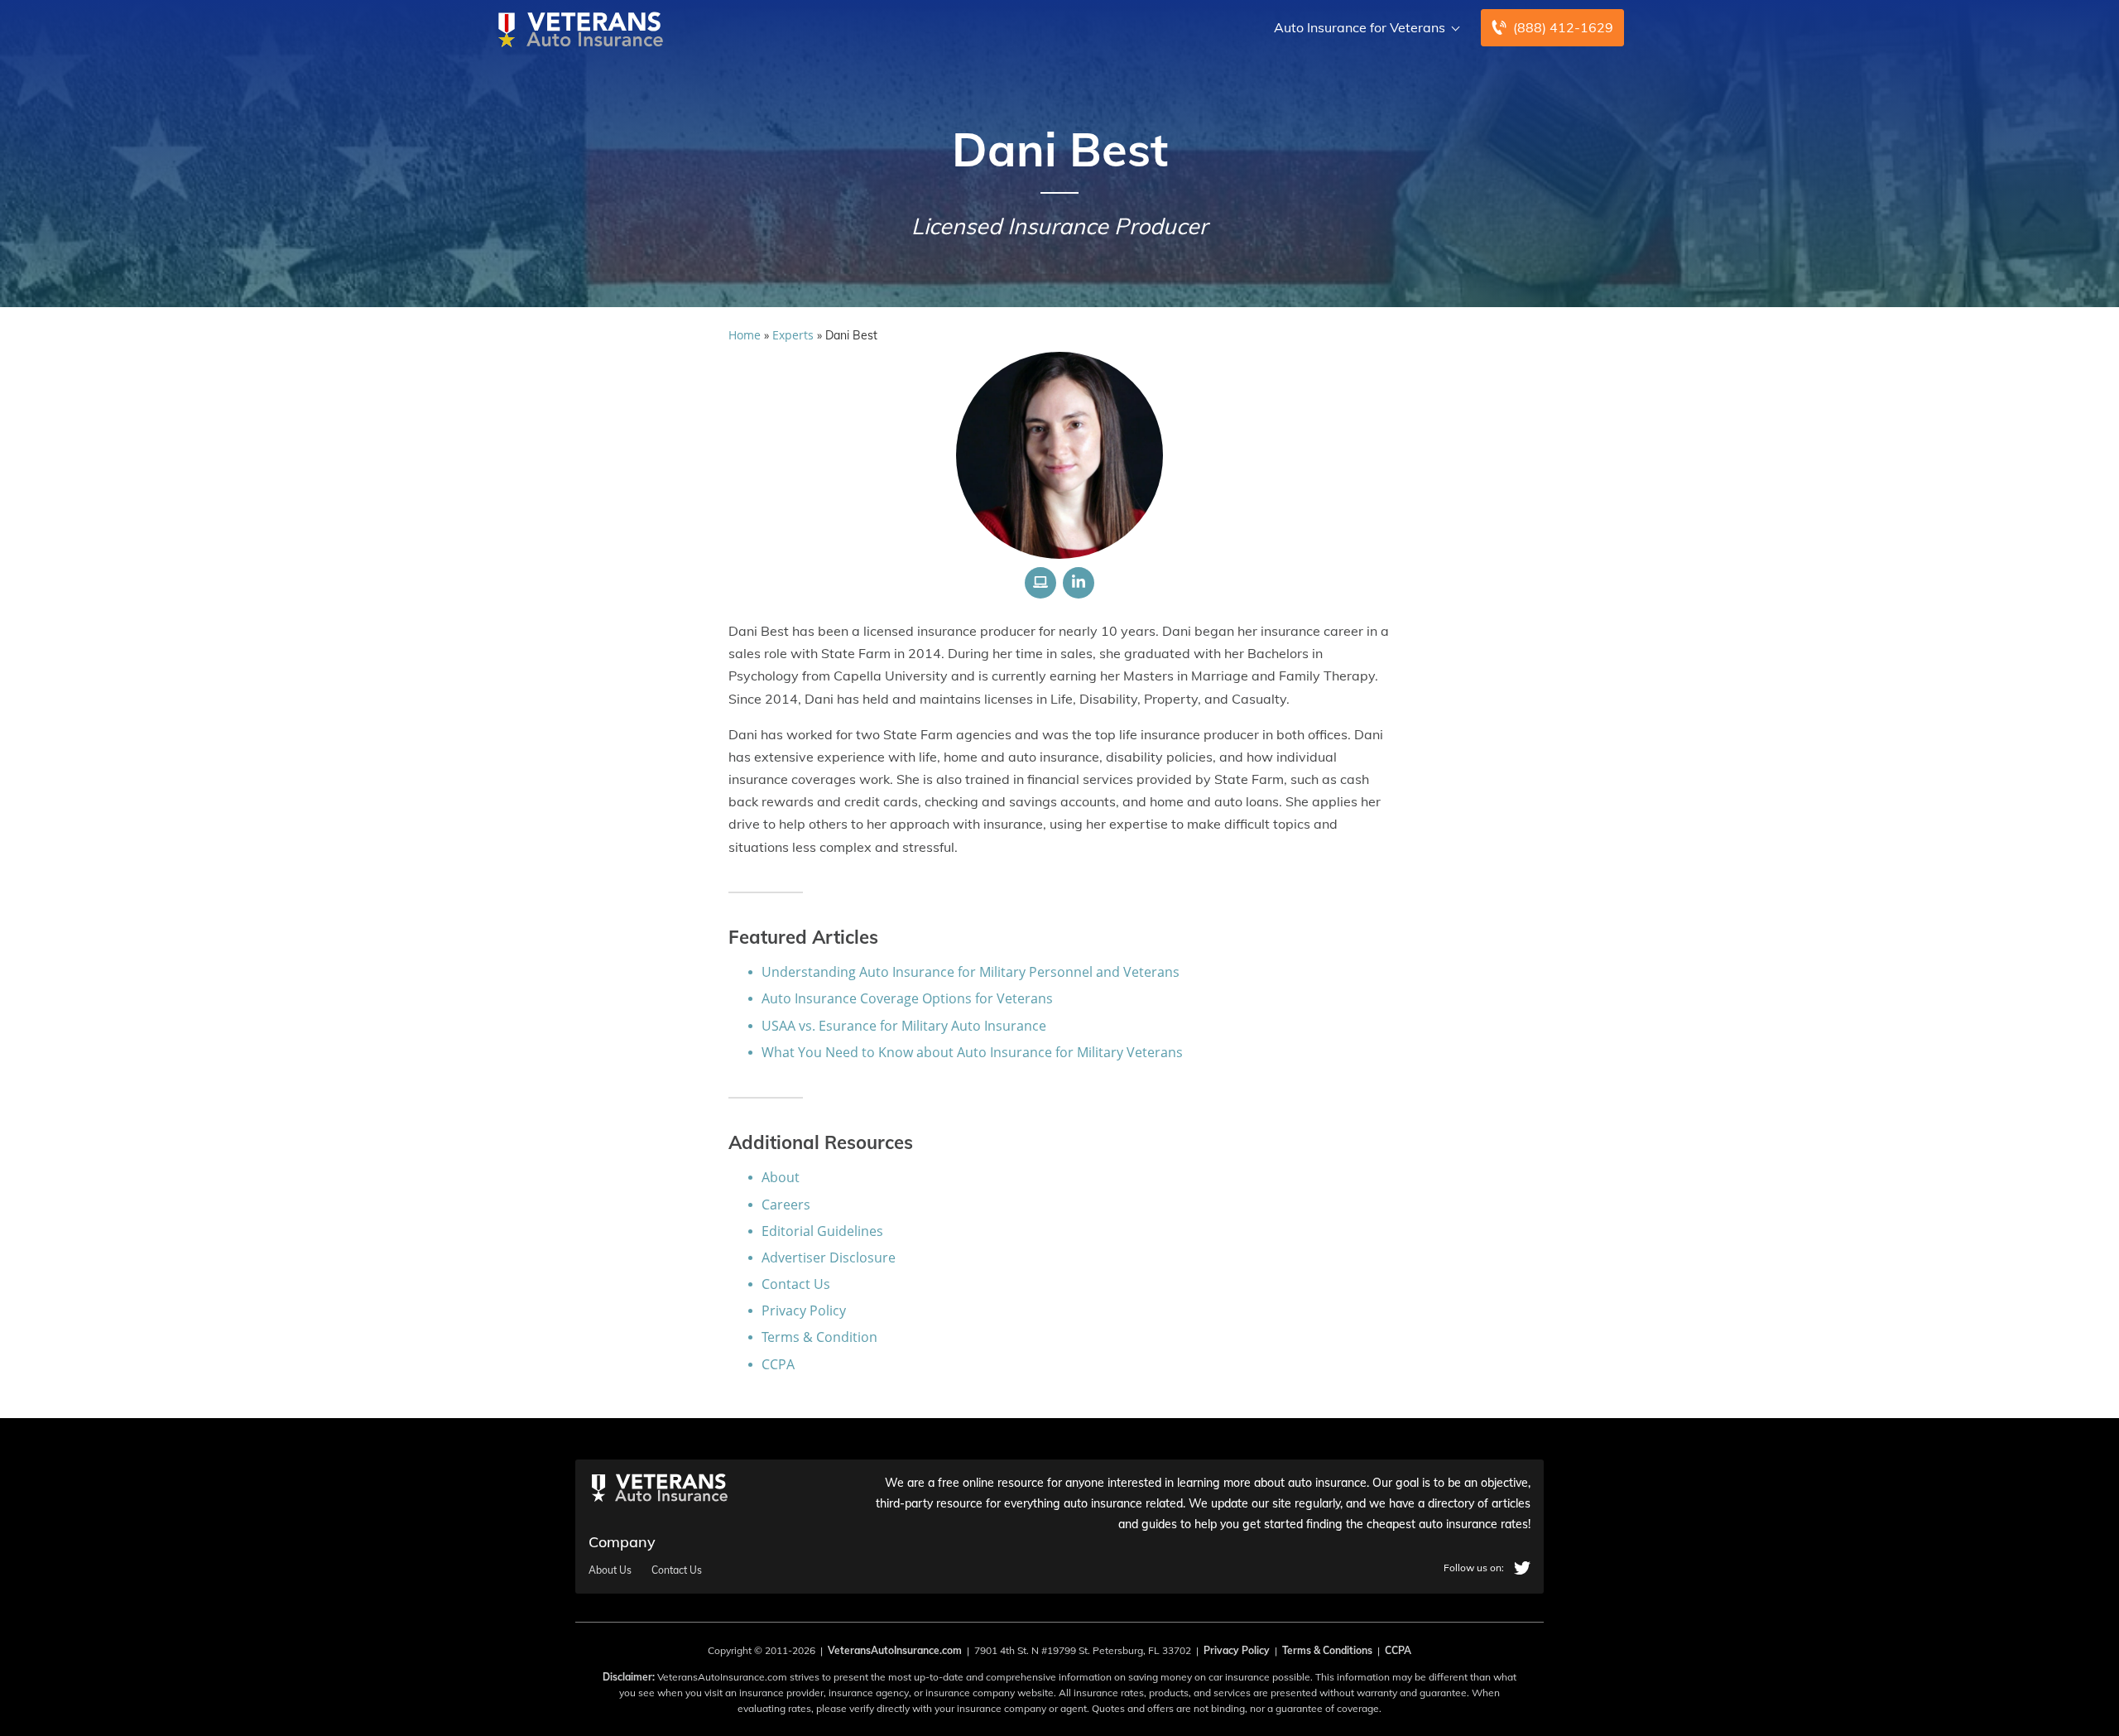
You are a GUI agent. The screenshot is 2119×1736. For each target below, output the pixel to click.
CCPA (778, 1364)
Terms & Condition (819, 1337)
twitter (1522, 1568)
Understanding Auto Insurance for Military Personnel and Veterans (971, 972)
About (781, 1177)
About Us (610, 1570)
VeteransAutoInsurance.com (895, 1650)
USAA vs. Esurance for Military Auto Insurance (904, 1026)
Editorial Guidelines (822, 1231)
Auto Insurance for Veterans (1360, 27)
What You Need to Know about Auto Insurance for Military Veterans (972, 1052)
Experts (793, 335)
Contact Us (796, 1284)
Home (745, 335)
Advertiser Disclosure (829, 1258)
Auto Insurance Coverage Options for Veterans (907, 998)
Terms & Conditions (1327, 1650)
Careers (786, 1205)
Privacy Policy (804, 1310)
